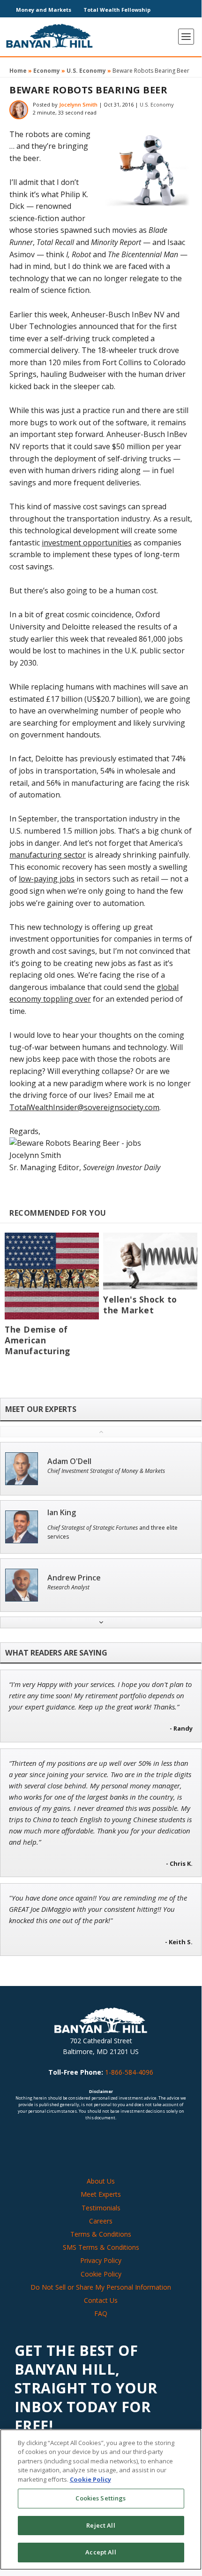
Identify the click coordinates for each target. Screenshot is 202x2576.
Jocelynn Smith (78, 104)
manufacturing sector (48, 855)
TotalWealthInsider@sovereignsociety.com (84, 1107)
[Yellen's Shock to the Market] (150, 1261)
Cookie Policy (101, 2274)
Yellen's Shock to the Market (140, 1305)
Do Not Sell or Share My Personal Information (101, 2287)
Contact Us (101, 2300)
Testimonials (101, 2208)
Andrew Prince (74, 1578)
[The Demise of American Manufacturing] (52, 1276)
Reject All (101, 2525)
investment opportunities (87, 543)
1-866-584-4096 (129, 2072)
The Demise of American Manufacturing (37, 1340)
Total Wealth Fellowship (117, 10)
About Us (101, 2181)
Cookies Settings (101, 2498)
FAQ (101, 2313)
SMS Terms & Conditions (101, 2247)
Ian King (62, 1513)
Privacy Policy (101, 2260)
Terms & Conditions (101, 2234)
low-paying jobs (47, 879)
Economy (47, 71)
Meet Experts (101, 2194)
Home (18, 71)
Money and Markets (44, 10)
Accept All (101, 2552)
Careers (101, 2221)
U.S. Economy (86, 71)
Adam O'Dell (69, 1461)
